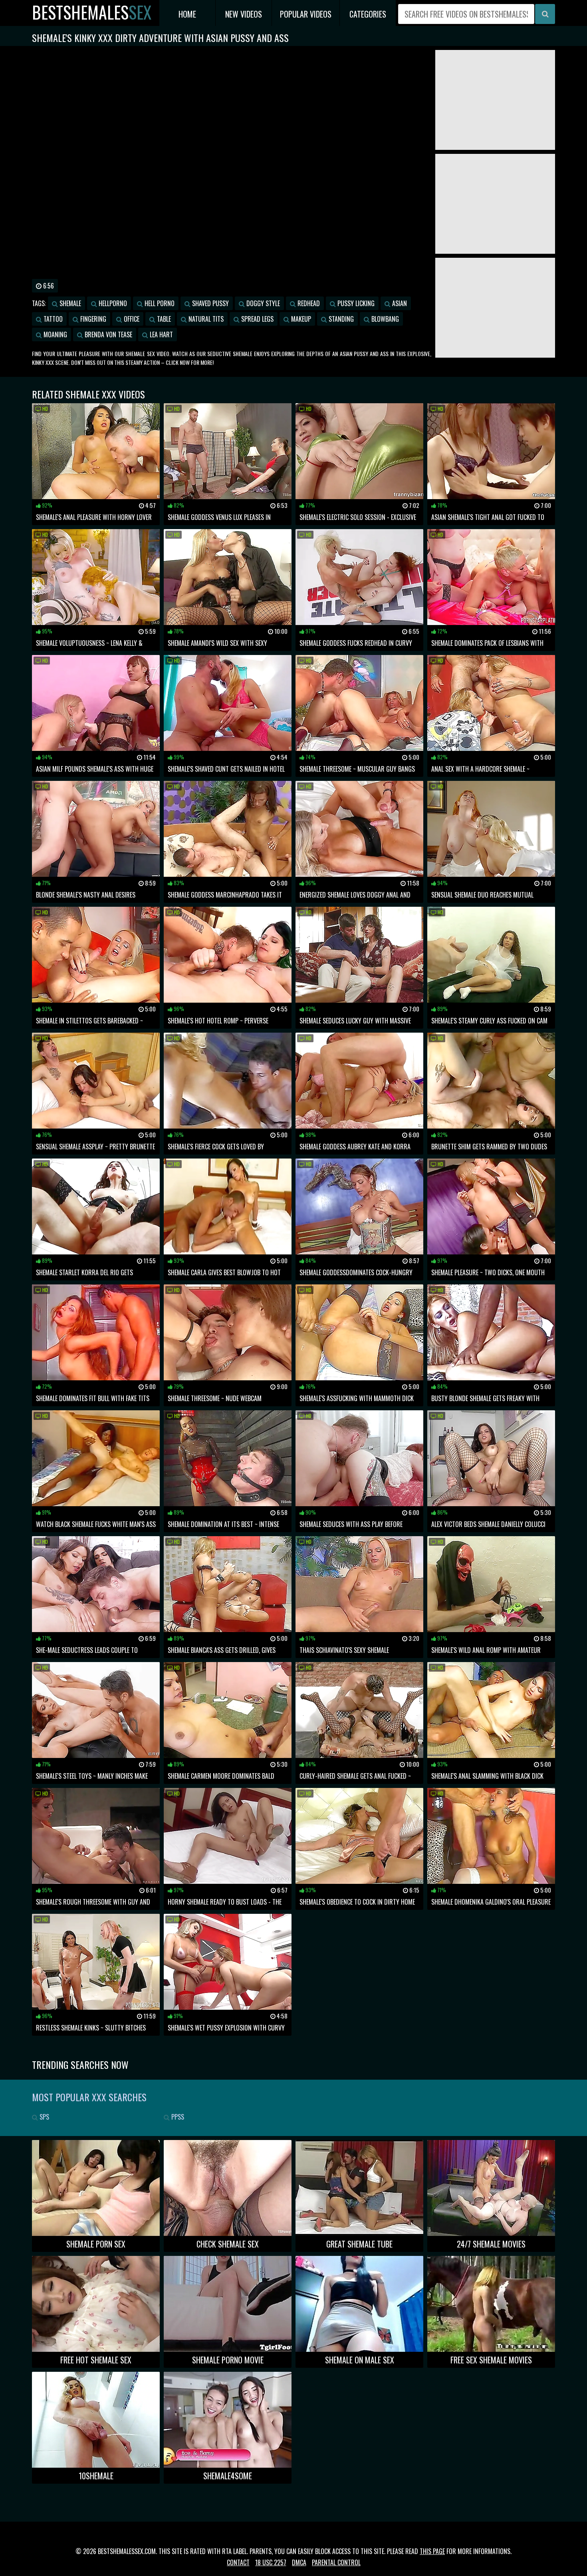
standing (340, 319)
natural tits (205, 319)
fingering (92, 319)
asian (399, 303)
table (163, 319)
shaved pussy (210, 303)
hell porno (159, 303)
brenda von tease (108, 334)
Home (187, 14)
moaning (55, 334)
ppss (177, 2117)
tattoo (52, 319)
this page (432, 2551)
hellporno (112, 303)
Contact (238, 2562)
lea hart (161, 334)
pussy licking (355, 303)
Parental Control (336, 2562)
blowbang (384, 319)
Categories (368, 14)
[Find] (545, 14)
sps (44, 2117)
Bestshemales (92, 12)
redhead (308, 303)
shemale (69, 303)
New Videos (244, 14)
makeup (300, 319)
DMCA (299, 2562)
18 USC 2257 (271, 2562)
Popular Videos (306, 14)
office (131, 319)
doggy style (262, 303)
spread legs (257, 319)
